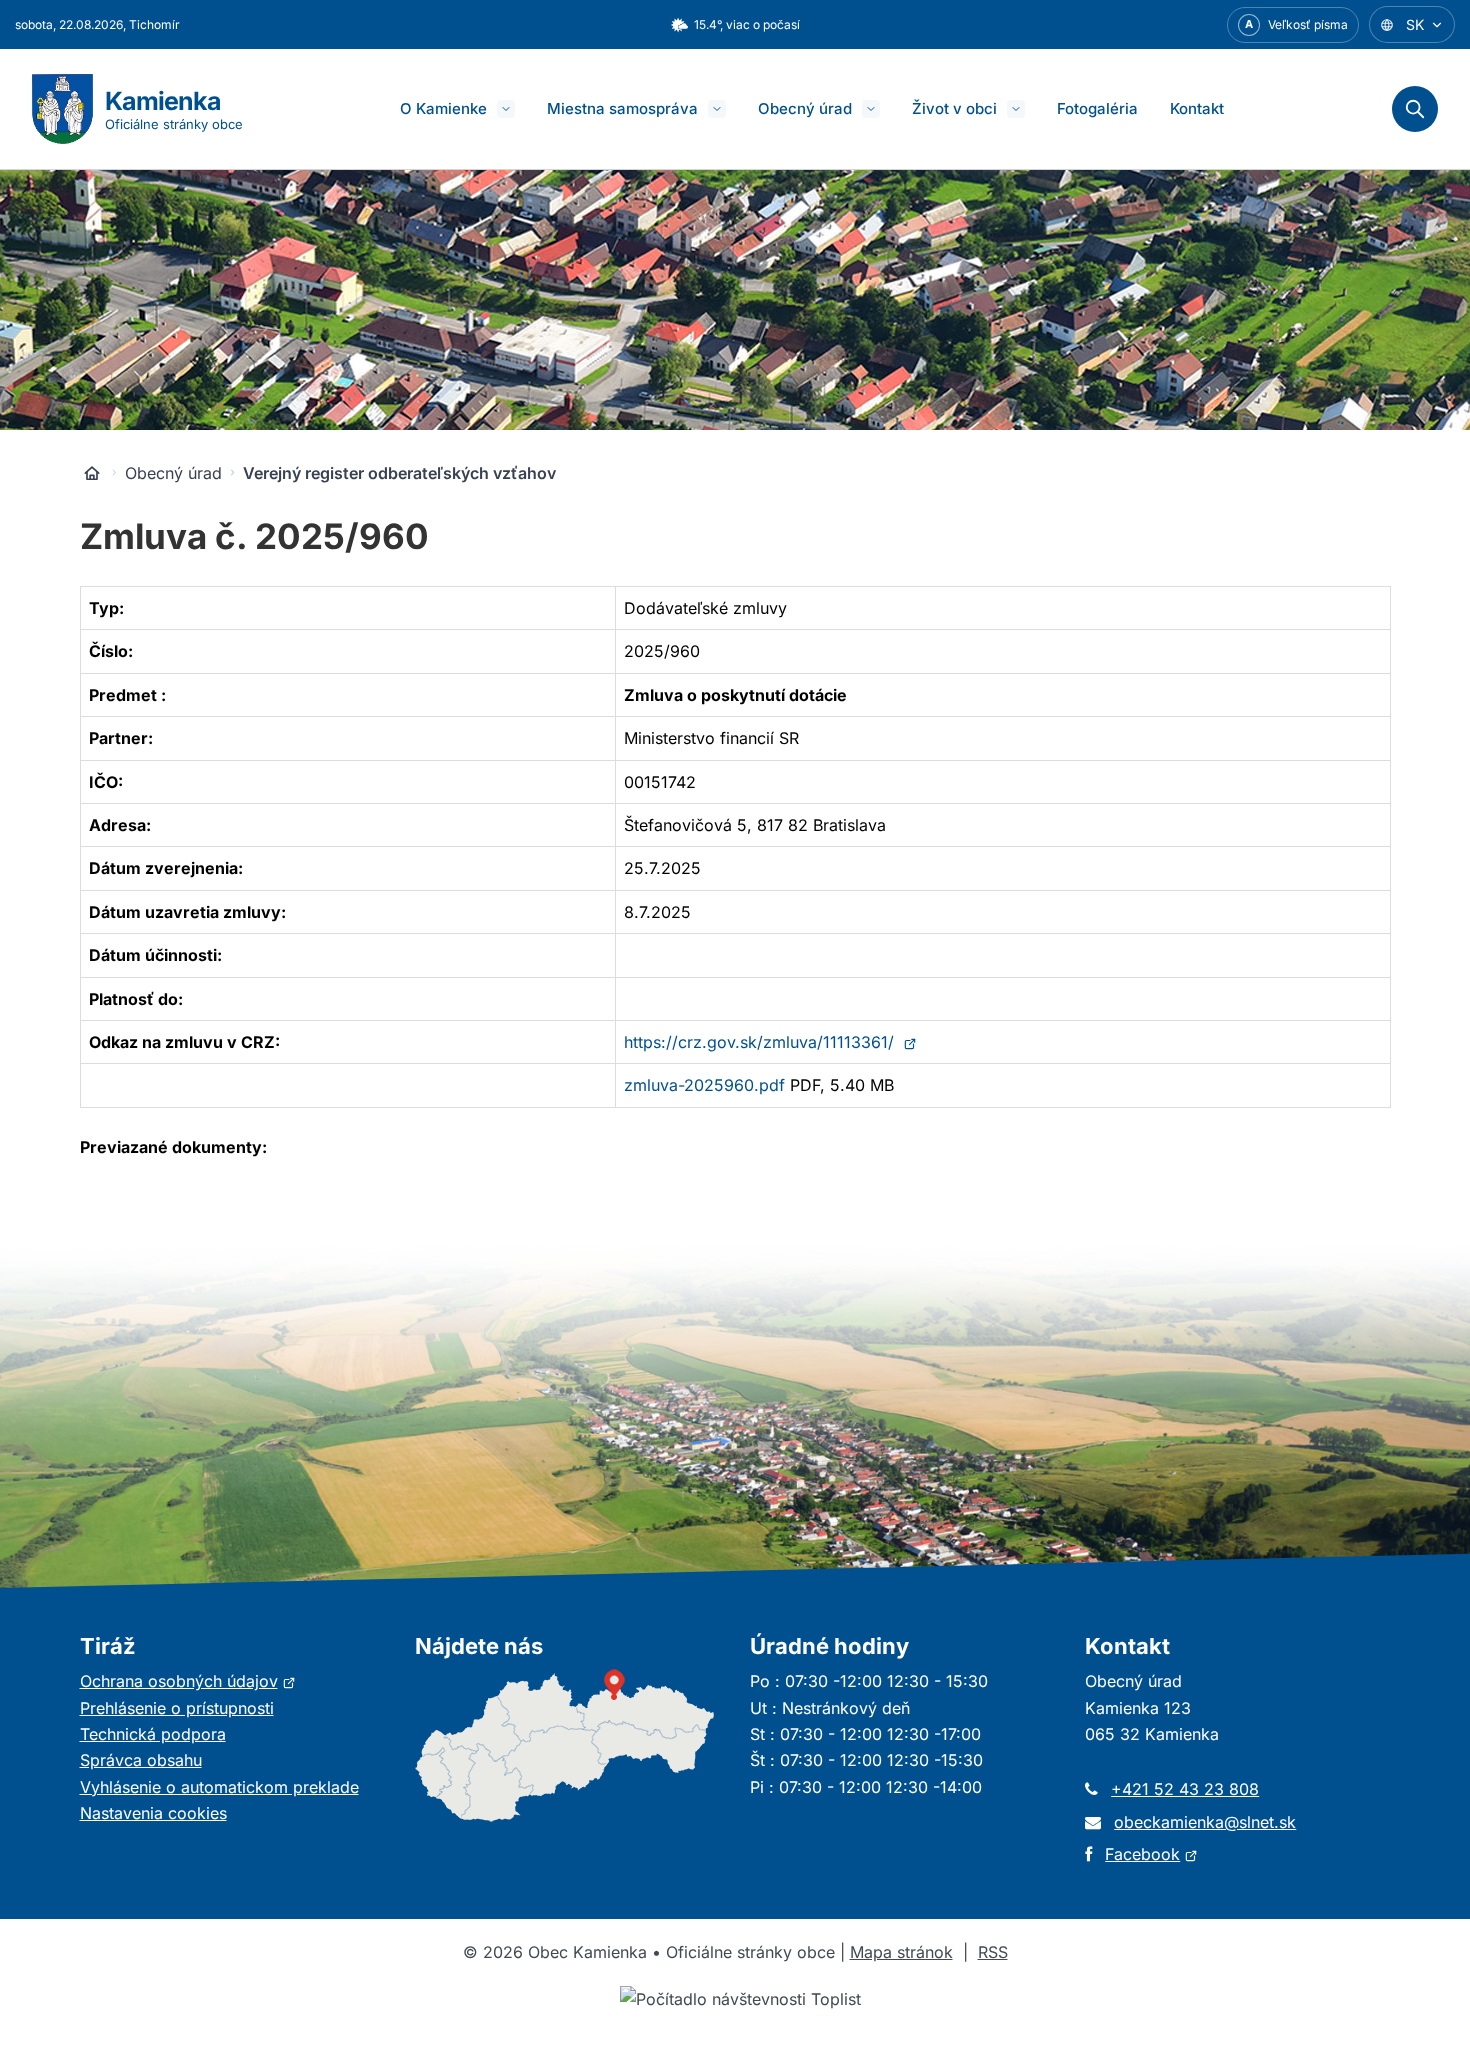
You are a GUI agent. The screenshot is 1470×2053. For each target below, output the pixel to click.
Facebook (1151, 1854)
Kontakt (1197, 108)
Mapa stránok (901, 1952)
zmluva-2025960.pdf (704, 1085)
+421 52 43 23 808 (1185, 1789)
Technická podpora (153, 1734)
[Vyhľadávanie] (1415, 109)
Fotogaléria (1097, 108)
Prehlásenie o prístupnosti (177, 1708)
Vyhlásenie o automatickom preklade (219, 1787)
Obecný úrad (805, 108)
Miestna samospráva (622, 108)
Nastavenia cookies (153, 1813)
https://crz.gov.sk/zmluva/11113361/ (770, 1042)
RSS (993, 1952)
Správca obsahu (141, 1760)
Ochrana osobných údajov (188, 1681)
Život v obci (954, 108)
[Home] (92, 473)
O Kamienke (443, 108)
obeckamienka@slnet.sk (1205, 1822)
